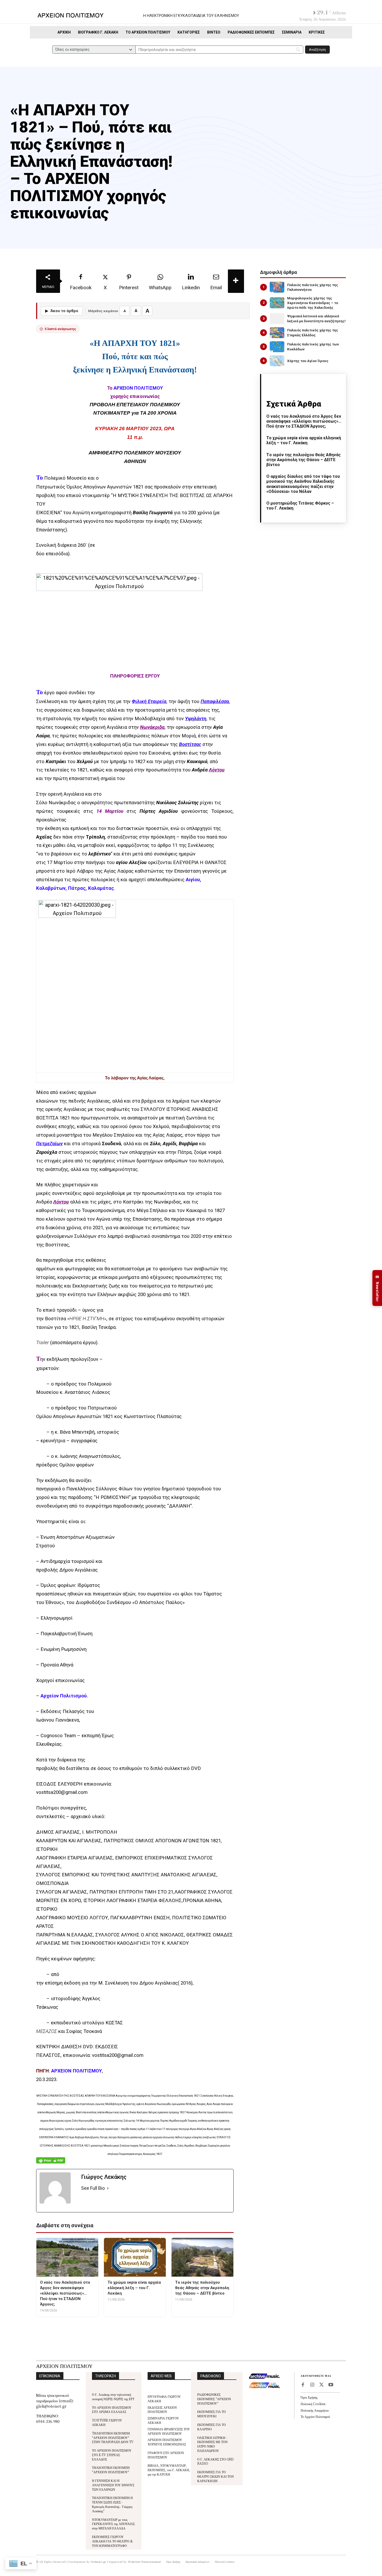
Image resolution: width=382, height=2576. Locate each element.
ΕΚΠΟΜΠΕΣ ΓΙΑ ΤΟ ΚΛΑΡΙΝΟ (212, 2427)
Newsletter (377, 1288)
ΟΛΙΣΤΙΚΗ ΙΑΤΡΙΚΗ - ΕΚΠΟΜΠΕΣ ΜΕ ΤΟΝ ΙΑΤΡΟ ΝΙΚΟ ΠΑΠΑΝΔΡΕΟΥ (212, 2444)
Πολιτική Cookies (313, 2404)
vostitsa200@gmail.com (62, 1792)
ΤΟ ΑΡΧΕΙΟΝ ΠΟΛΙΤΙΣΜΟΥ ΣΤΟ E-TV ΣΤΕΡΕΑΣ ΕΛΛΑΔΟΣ (112, 2455)
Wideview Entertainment (144, 2562)
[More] (236, 281)
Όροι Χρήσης (309, 2397)
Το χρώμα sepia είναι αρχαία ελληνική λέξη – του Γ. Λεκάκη (304, 440)
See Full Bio (93, 2188)
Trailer (42, 1343)
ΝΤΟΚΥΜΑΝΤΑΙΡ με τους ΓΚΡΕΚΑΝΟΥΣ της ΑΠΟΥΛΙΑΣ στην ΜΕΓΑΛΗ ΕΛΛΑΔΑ (113, 2524)
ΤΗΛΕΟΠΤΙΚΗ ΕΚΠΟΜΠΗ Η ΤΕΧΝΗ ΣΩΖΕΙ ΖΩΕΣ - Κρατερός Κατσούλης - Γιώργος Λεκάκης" (112, 2504)
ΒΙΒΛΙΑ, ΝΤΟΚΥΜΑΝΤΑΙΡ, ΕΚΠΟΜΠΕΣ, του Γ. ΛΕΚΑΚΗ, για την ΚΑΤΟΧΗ (169, 2470)
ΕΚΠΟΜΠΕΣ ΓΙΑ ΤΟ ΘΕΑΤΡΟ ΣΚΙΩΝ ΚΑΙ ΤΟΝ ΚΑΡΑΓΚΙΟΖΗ (216, 2476)
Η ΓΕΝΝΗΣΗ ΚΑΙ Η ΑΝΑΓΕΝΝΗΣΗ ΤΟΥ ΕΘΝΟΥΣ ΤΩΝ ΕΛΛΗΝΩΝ (113, 2485)
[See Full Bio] (108, 2188)
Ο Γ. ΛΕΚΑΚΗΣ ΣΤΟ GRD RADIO (215, 2461)
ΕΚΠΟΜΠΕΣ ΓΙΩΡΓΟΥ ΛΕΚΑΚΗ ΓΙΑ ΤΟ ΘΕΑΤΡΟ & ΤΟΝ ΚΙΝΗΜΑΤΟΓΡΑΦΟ (112, 2541)
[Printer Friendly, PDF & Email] (51, 2163)
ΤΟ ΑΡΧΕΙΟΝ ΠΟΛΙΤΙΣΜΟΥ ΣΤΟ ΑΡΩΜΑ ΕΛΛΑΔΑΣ (112, 2410)
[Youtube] (331, 2385)
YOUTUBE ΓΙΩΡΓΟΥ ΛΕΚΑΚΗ (107, 2422)
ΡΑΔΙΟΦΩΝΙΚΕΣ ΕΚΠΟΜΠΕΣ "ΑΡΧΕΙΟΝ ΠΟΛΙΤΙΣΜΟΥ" (214, 2399)
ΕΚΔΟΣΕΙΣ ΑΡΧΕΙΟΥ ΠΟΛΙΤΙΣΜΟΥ (162, 2410)
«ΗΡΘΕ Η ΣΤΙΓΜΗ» (87, 1319)
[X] (321, 2385)
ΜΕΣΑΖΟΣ (47, 2031)
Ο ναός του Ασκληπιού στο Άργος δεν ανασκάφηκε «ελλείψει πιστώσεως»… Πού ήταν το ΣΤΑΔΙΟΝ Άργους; (304, 421)
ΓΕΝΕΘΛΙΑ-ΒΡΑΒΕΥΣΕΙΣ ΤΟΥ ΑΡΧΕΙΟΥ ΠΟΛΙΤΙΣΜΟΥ (169, 2431)
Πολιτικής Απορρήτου (315, 2410)
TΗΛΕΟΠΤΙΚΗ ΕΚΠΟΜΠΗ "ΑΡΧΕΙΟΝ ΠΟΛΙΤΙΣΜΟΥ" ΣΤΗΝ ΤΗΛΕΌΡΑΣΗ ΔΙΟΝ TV (113, 2437)
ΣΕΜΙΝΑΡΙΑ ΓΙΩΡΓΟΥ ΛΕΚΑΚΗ (163, 2420)
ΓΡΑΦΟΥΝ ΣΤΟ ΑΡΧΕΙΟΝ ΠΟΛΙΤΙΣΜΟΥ (166, 2455)
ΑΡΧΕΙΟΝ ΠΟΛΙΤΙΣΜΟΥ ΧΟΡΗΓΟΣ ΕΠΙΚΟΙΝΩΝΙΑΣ (167, 2442)
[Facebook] (303, 2385)
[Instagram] (312, 2385)
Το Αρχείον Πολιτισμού (315, 2416)
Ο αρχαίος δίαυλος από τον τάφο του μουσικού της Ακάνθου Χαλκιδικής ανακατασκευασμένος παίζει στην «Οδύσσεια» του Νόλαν (303, 484)
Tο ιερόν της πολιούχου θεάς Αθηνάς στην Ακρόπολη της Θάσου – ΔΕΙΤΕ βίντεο (304, 460)
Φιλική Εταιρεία (149, 701)
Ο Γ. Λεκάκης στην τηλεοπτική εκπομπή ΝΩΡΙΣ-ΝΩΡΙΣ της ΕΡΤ (113, 2397)
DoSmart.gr (99, 2562)
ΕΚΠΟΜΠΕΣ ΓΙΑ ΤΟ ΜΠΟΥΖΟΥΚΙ (212, 2414)
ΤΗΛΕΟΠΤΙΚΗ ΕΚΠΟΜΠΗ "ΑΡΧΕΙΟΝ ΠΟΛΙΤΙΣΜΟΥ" (111, 2470)
